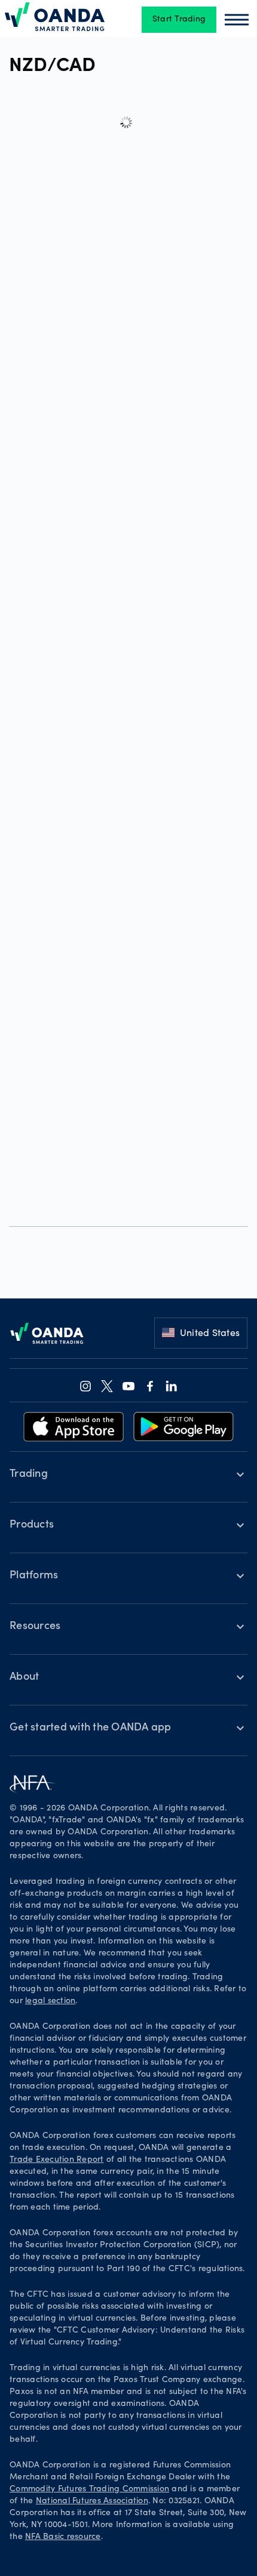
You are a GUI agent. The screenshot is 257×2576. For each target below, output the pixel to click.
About (24, 1677)
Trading (29, 1474)
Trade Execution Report (57, 2160)
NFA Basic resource (63, 2537)
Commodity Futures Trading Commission (89, 2489)
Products (32, 1525)
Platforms (34, 1576)
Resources (35, 1627)
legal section (50, 2001)
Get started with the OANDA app (91, 1728)
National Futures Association (92, 2501)
